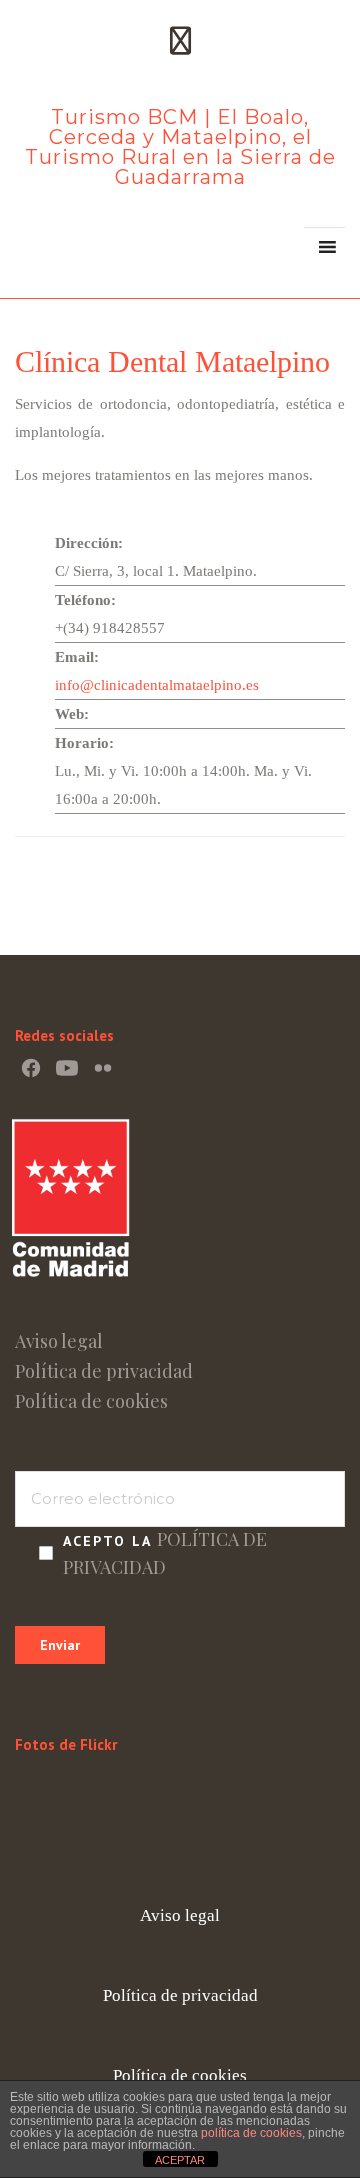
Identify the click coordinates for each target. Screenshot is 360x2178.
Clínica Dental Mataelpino (172, 361)
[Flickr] (103, 1068)
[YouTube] (67, 1068)
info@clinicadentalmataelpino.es (157, 685)
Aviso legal (59, 1341)
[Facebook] (31, 1068)
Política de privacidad (104, 1371)
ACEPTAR (180, 2160)
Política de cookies (91, 1401)
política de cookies (251, 2133)
